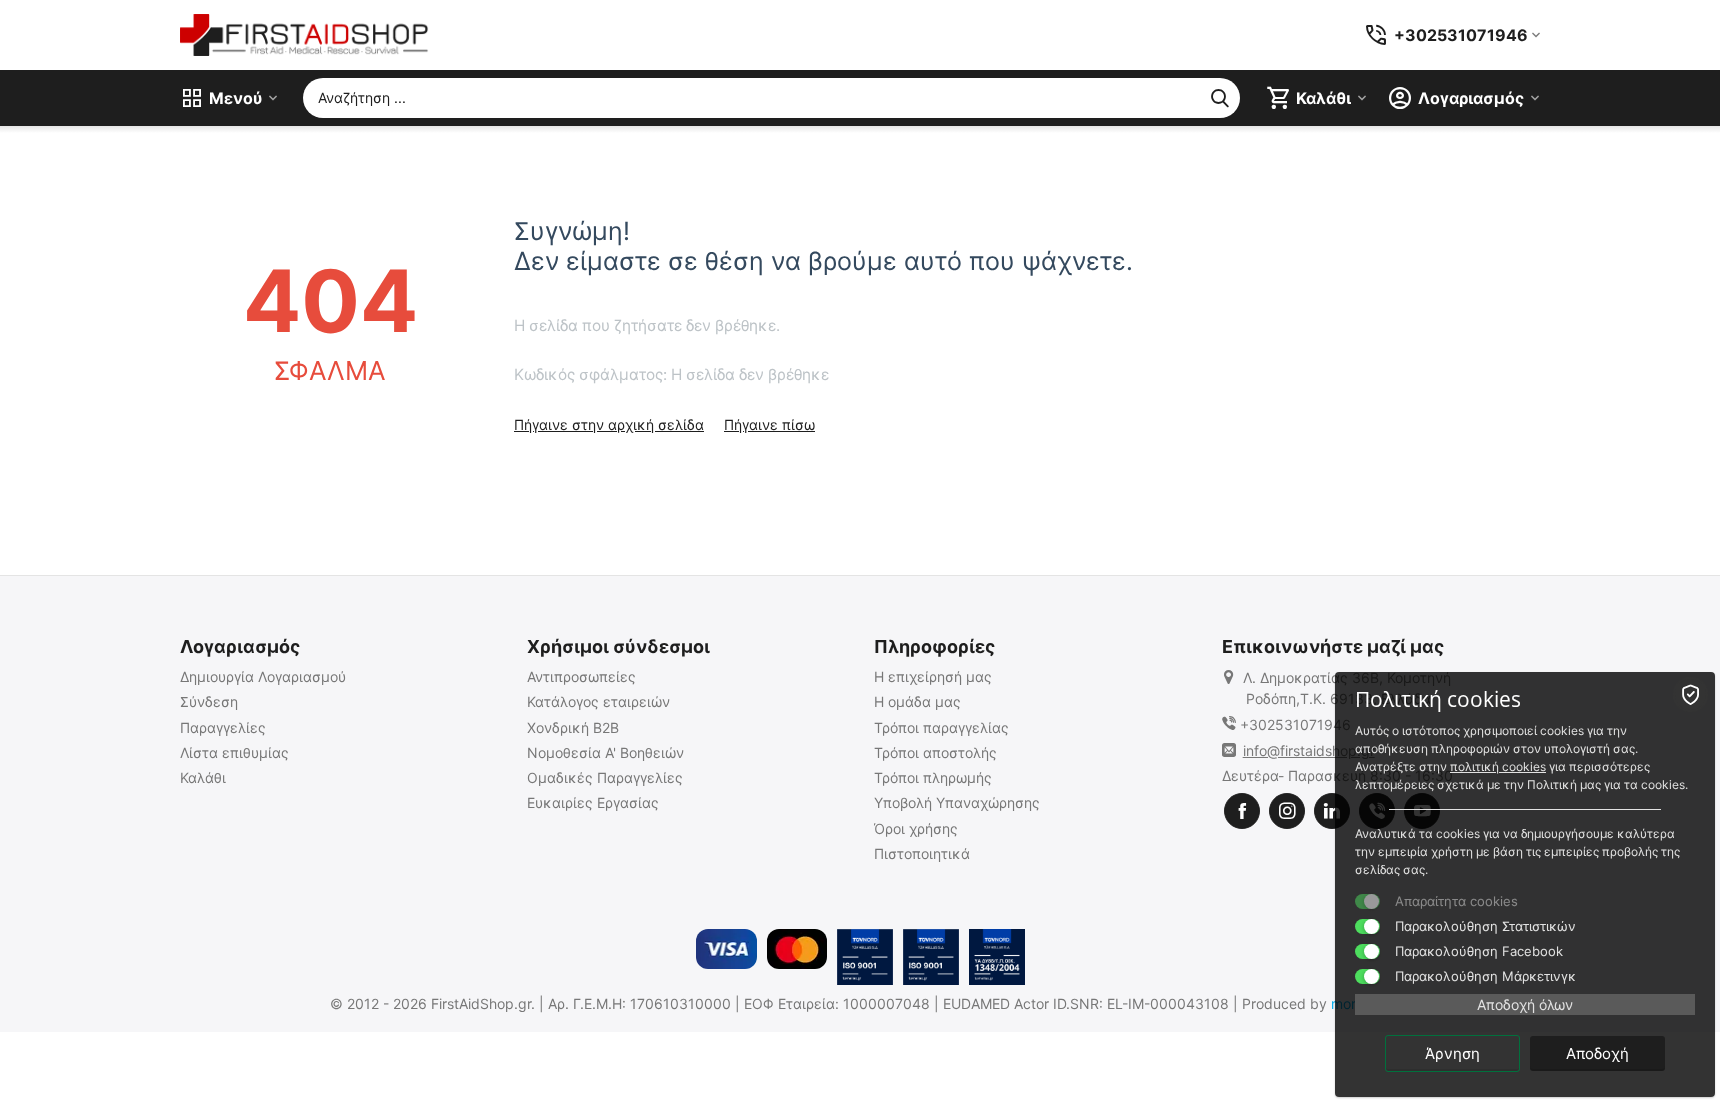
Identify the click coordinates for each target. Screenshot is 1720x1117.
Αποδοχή (1597, 1053)
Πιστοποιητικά (922, 853)
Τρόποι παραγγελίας (941, 727)
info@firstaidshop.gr (1309, 750)
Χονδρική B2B (573, 727)
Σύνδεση (209, 701)
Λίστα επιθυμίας (234, 752)
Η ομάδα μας (917, 701)
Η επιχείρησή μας (933, 676)
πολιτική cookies (1498, 766)
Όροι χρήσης (916, 828)
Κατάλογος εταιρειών (598, 701)
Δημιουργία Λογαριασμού (263, 676)
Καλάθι (203, 777)
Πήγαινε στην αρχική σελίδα (609, 424)
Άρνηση (1452, 1053)
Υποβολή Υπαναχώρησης (957, 802)
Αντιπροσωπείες (581, 676)
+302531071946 (1295, 724)
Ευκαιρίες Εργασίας (593, 802)
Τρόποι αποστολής (935, 752)
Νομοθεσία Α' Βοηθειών (605, 752)
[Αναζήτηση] (1220, 98)
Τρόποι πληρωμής (933, 777)
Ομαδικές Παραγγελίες (605, 777)
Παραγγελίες (223, 727)
